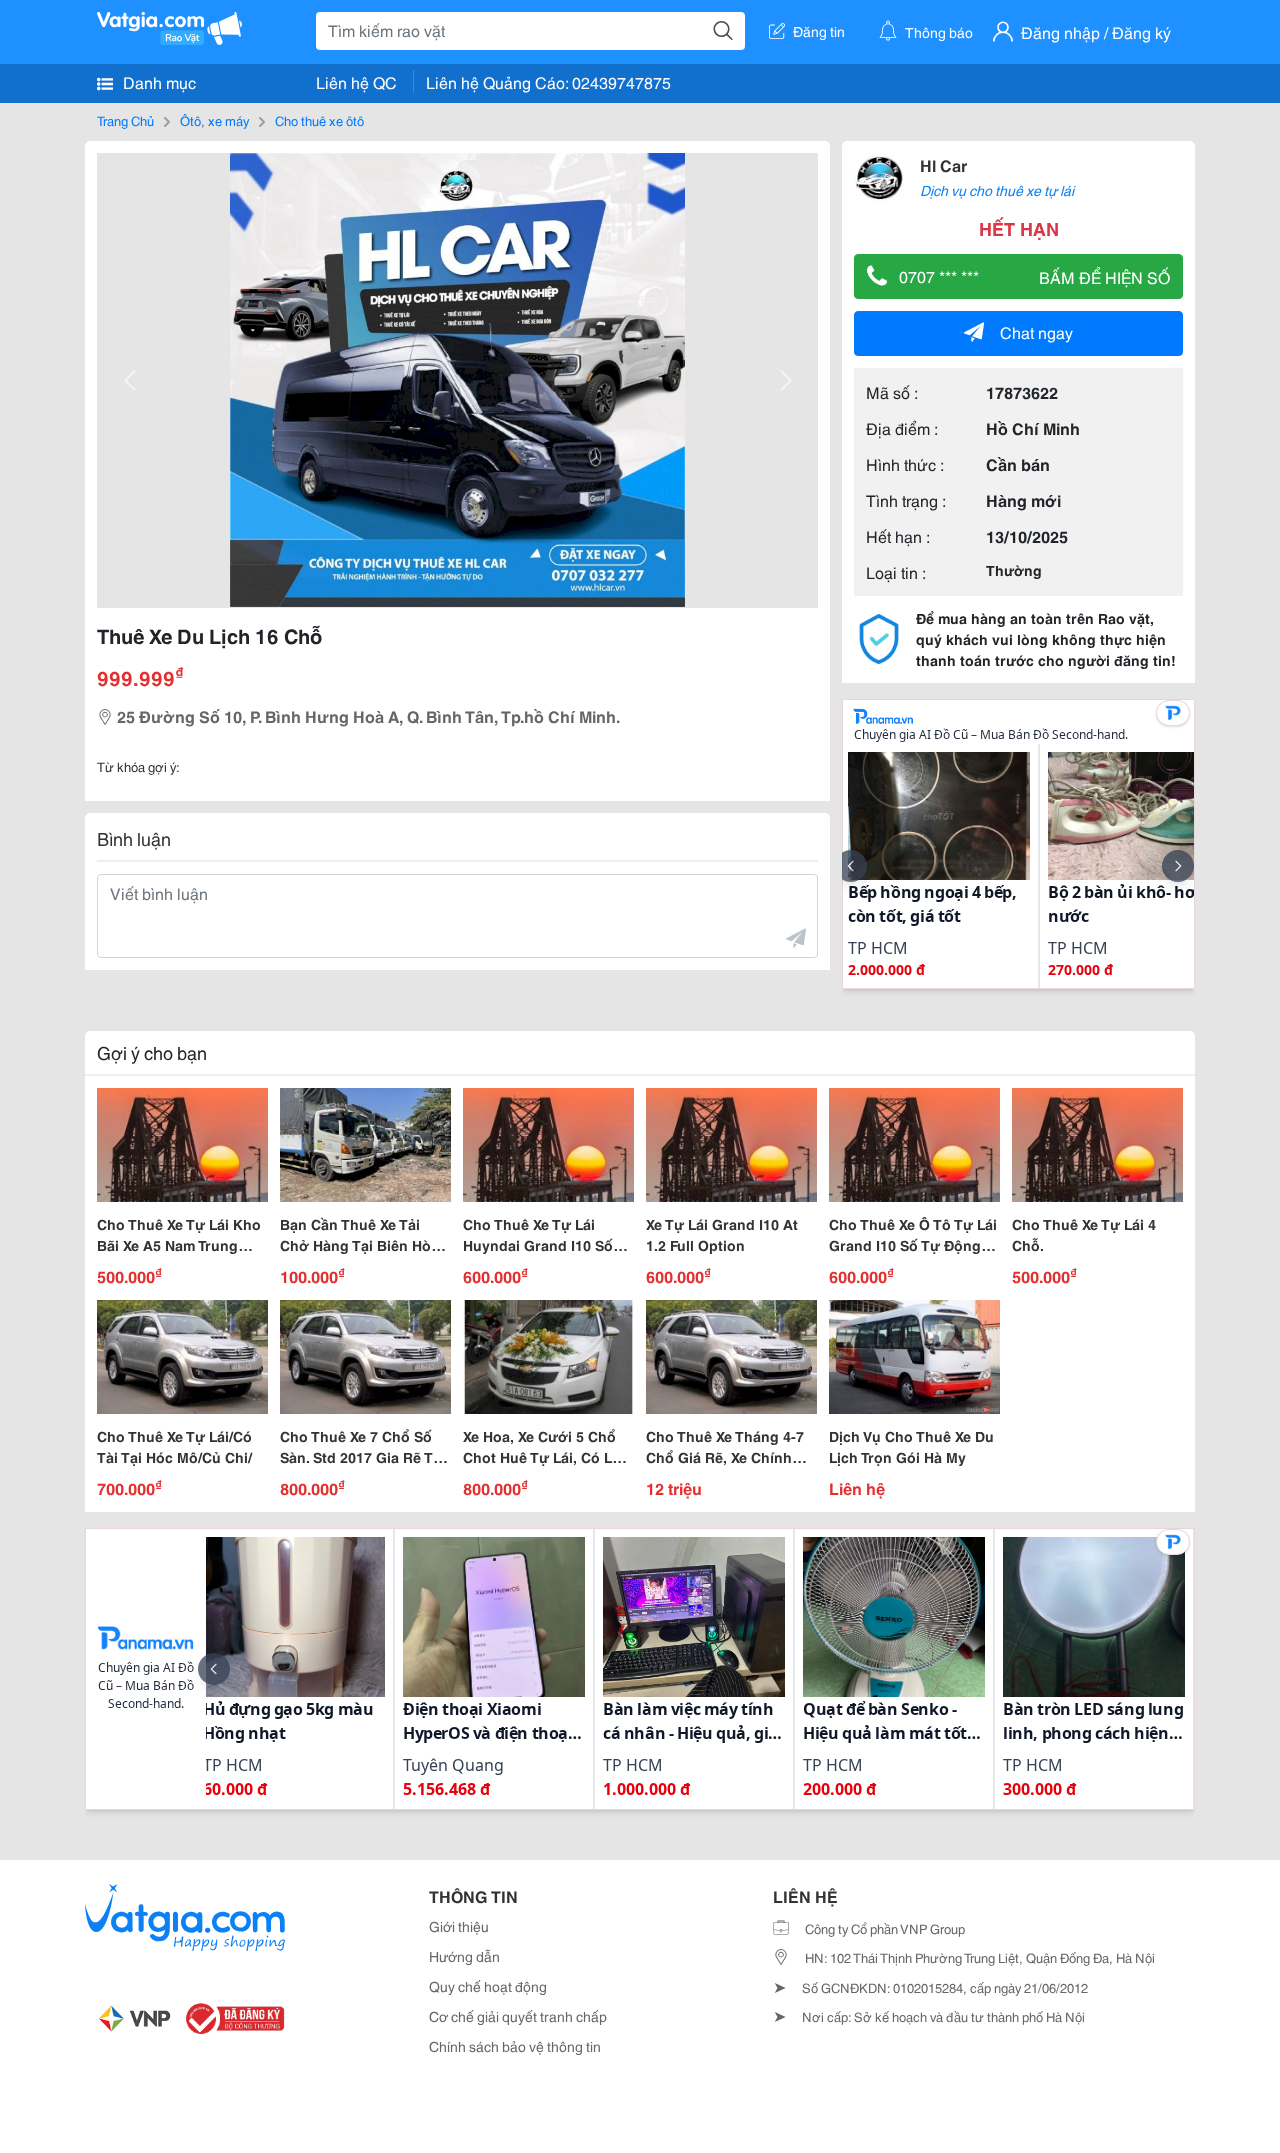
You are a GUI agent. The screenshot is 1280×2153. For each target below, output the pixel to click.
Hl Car (943, 164)
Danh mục (157, 81)
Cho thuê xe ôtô (319, 120)
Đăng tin (819, 31)
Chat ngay (1036, 331)
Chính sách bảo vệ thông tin (515, 2046)
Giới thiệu (459, 1926)
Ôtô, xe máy (214, 120)
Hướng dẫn (464, 1956)
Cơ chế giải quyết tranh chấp (518, 2016)
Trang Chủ (125, 120)
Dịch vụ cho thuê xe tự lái (997, 190)
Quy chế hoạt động (488, 1986)
